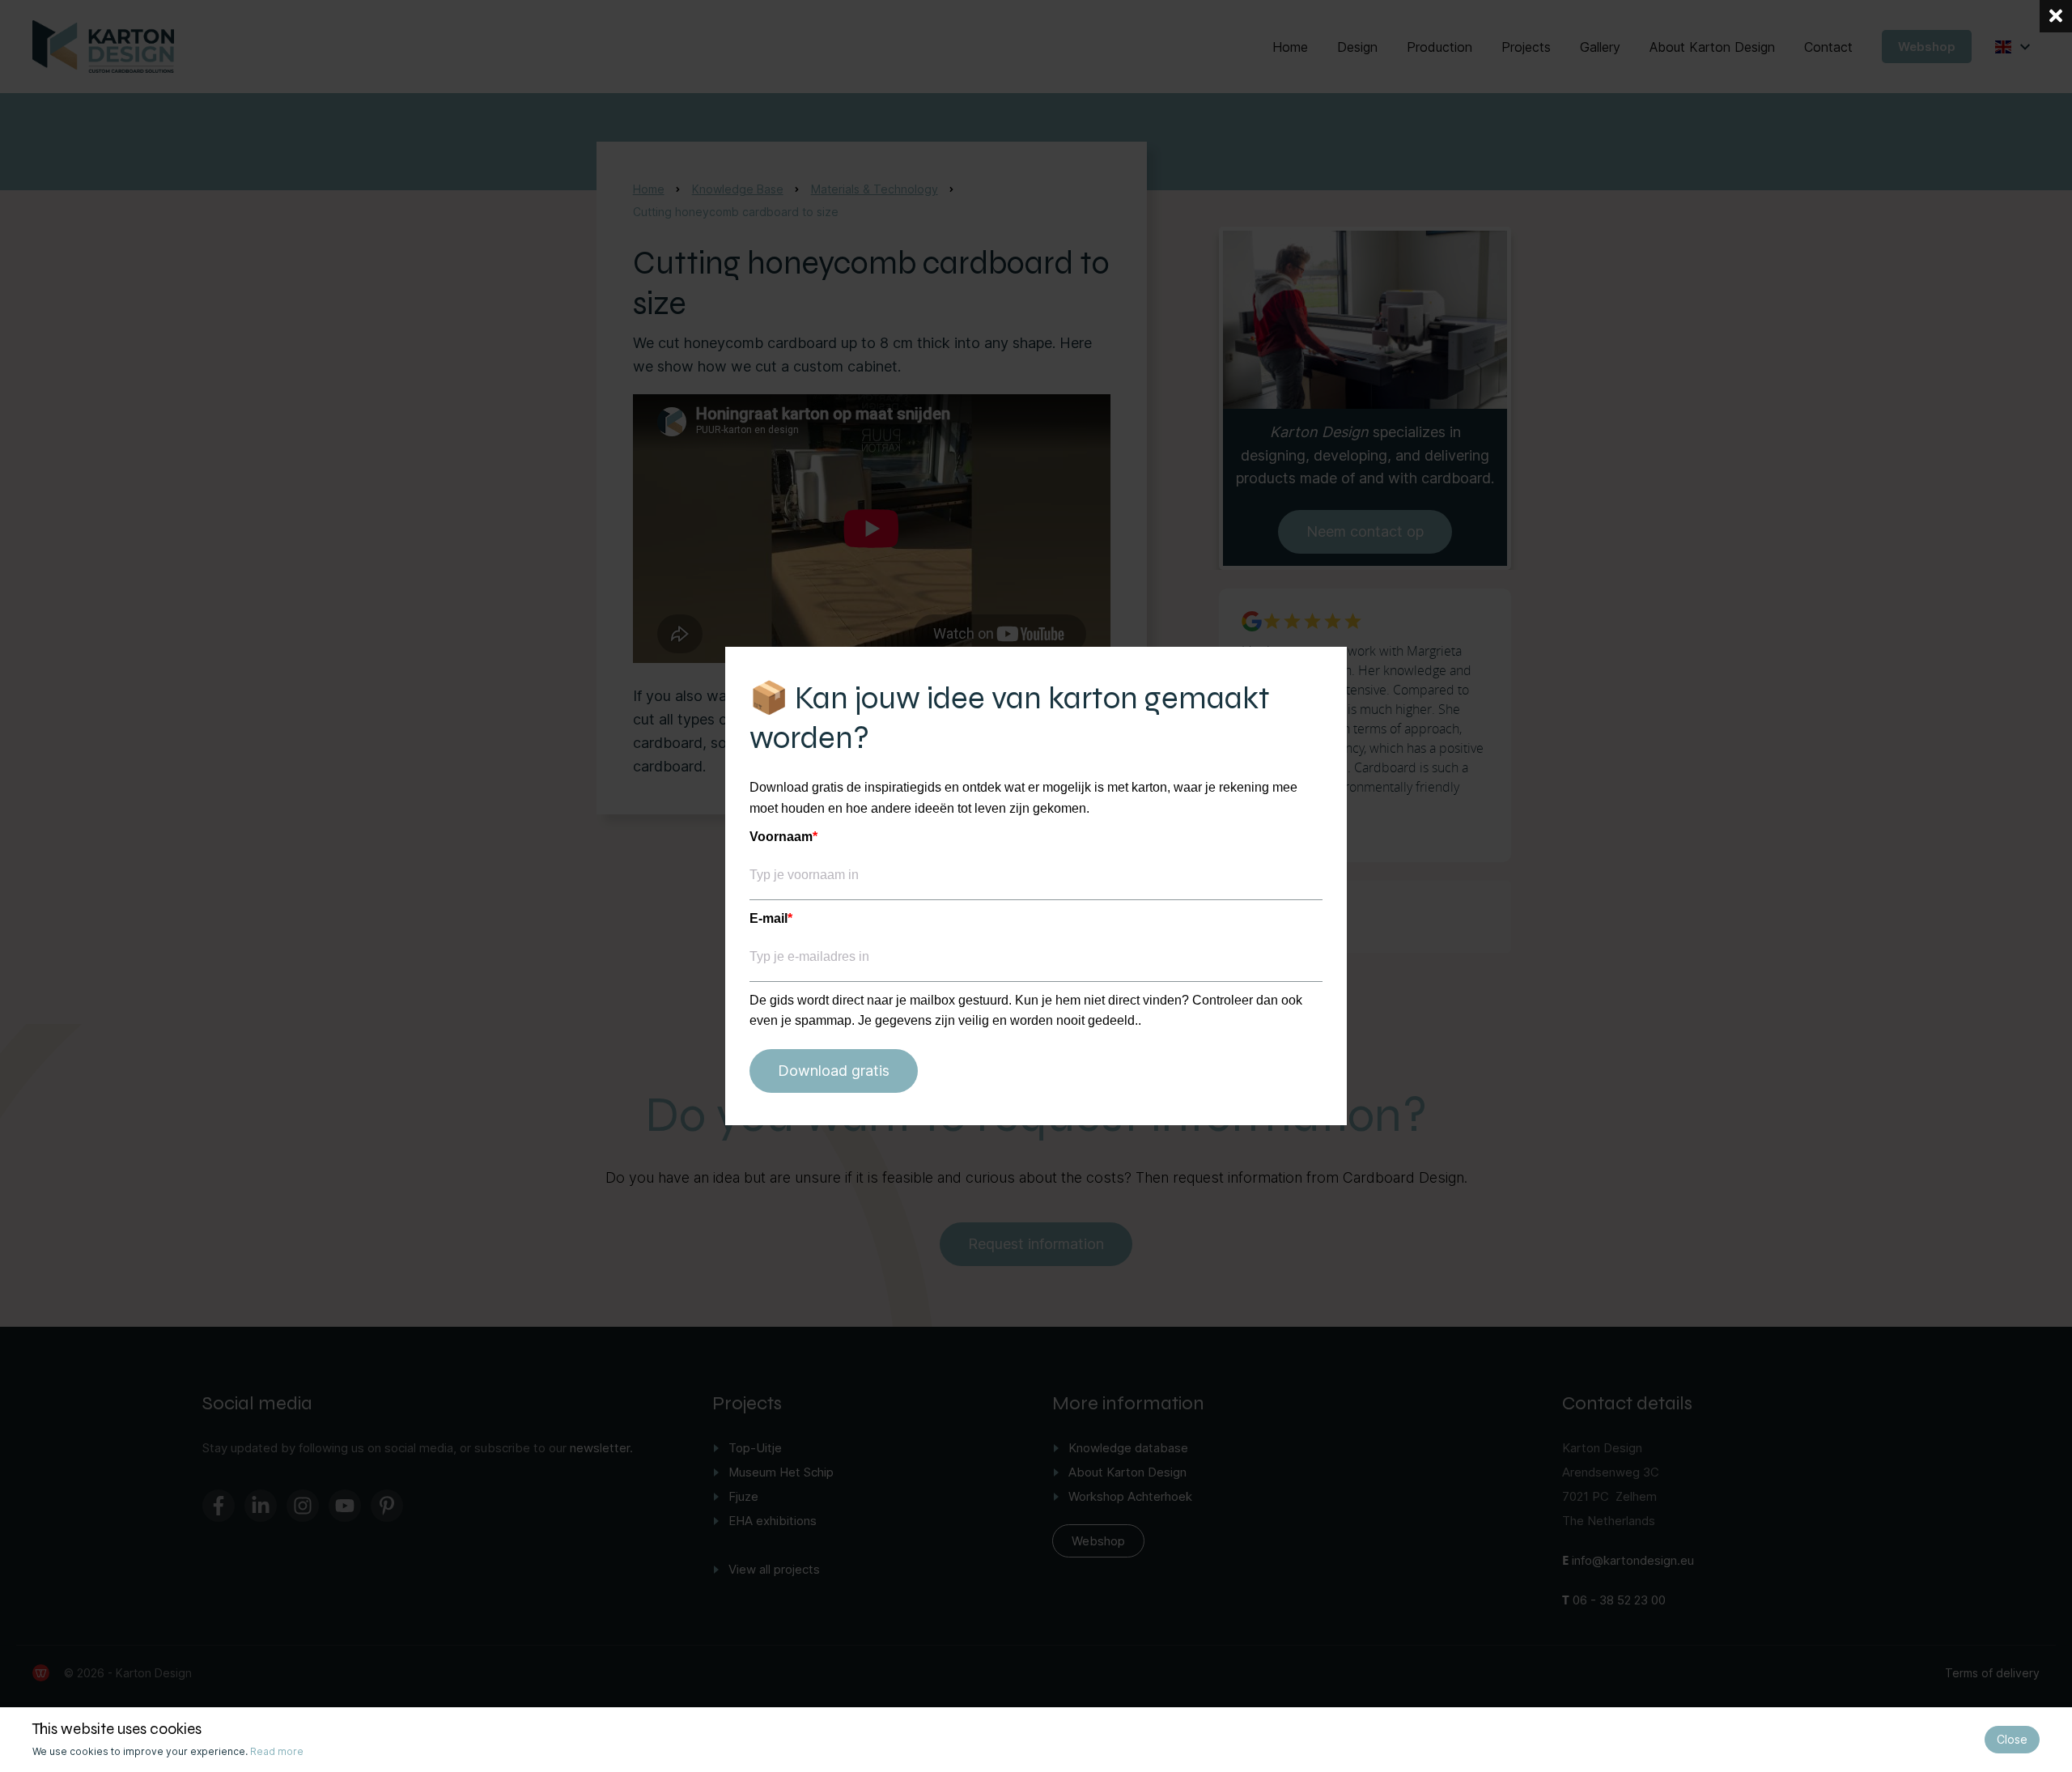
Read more (277, 1751)
